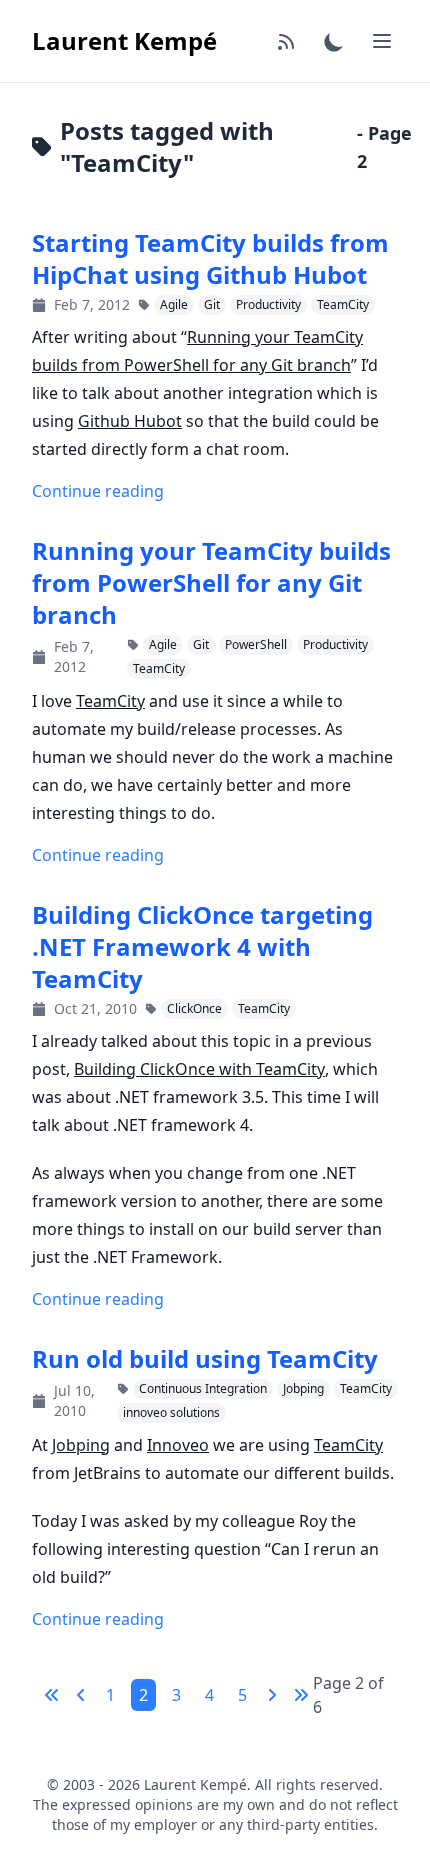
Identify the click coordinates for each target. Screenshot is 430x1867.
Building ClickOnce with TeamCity (199, 1069)
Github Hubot (130, 421)
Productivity (268, 304)
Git (212, 304)
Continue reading (98, 491)
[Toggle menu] (382, 41)
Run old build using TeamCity (205, 1359)
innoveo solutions (171, 1412)
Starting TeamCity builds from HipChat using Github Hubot (210, 259)
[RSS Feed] (286, 41)
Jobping (303, 1388)
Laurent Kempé (124, 40)
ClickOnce (194, 1008)
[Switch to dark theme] (334, 41)
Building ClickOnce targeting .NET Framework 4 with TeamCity (202, 947)
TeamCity (343, 304)
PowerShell (256, 644)
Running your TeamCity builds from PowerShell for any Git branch (211, 583)
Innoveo (178, 1445)
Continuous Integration (203, 1388)
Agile (174, 304)
